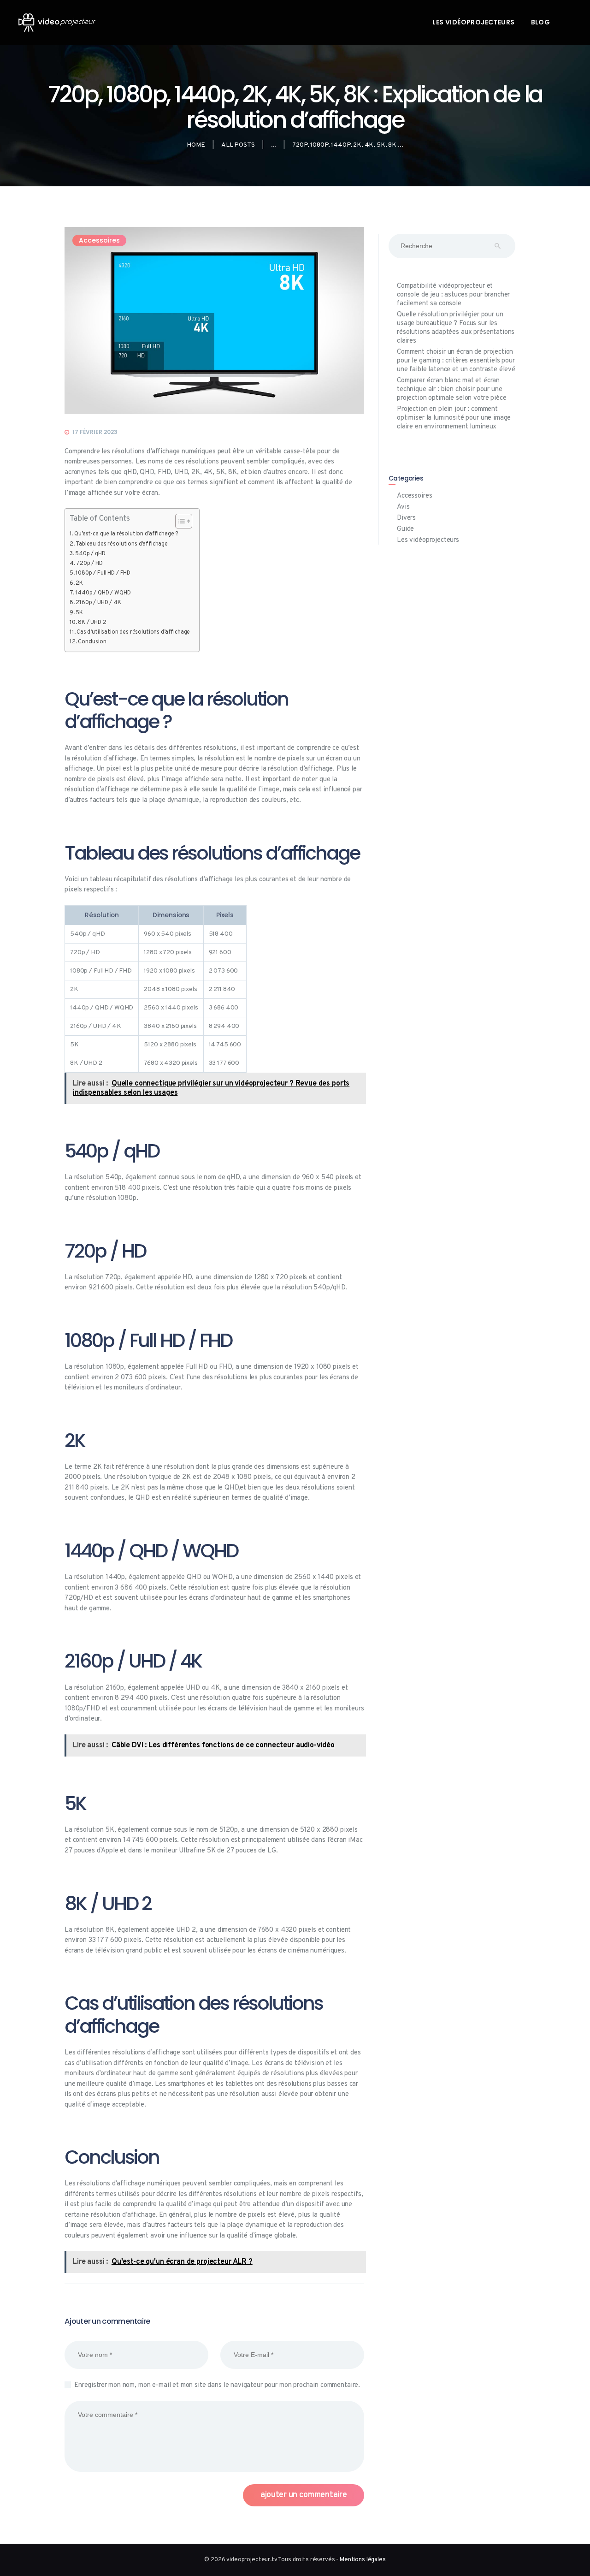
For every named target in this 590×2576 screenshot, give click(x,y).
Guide (405, 529)
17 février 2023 (95, 432)
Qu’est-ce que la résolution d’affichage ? (126, 534)
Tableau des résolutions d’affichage (122, 544)
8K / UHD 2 (92, 623)
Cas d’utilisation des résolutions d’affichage (133, 632)
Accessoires (99, 240)
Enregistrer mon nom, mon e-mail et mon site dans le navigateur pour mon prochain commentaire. (217, 2385)
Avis (403, 507)
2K (79, 583)
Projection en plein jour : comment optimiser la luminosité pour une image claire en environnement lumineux (454, 418)
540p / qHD (90, 554)
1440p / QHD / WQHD (103, 593)
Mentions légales (363, 2560)
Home (196, 145)
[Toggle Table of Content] (179, 521)
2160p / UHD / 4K (98, 603)
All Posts (238, 145)
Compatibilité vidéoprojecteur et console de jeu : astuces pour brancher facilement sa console (453, 295)
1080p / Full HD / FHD (103, 573)
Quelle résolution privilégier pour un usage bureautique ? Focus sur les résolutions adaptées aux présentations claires (456, 328)
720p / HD (89, 564)
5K (79, 613)
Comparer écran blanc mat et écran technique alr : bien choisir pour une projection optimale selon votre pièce (451, 389)
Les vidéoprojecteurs (428, 540)
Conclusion (92, 642)
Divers (406, 518)
